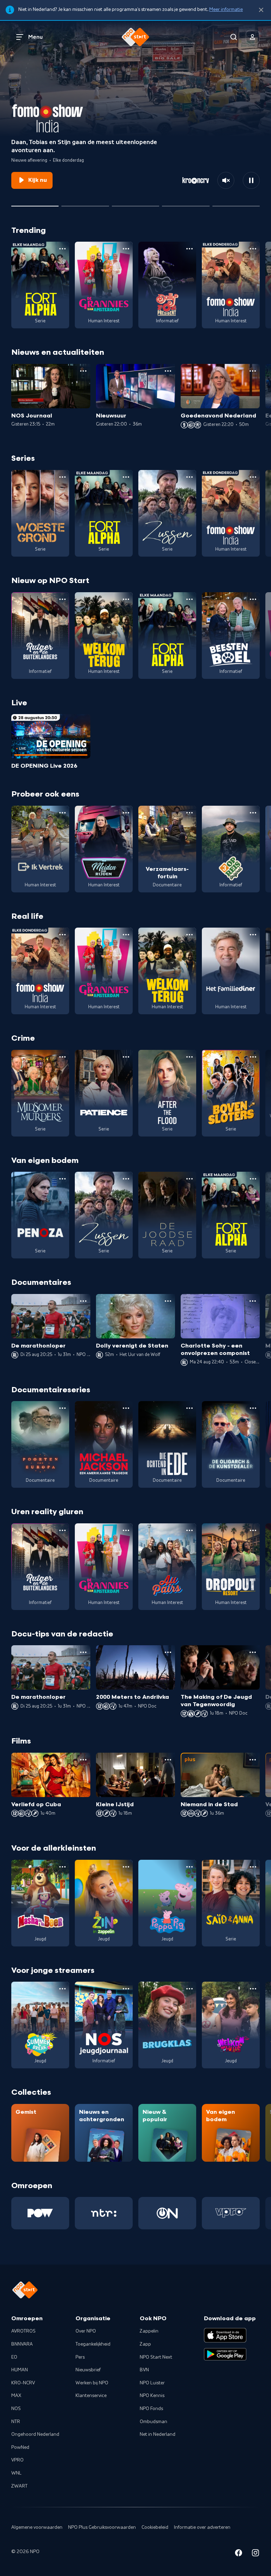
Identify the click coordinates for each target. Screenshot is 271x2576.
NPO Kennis (152, 2396)
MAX (16, 2396)
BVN (144, 2370)
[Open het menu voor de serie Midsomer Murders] (62, 1057)
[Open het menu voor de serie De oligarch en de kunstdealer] (253, 1408)
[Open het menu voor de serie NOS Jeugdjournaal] (126, 1989)
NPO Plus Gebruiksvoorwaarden (102, 2527)
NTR (16, 2422)
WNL (16, 2473)
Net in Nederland (158, 2434)
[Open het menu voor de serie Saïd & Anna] (253, 1867)
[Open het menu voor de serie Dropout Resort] (253, 1530)
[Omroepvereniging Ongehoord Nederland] (167, 2213)
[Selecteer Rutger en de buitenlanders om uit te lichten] (85, 203)
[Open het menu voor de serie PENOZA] (62, 1179)
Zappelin (149, 2331)
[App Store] (225, 2335)
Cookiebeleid (155, 2527)
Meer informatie (226, 10)
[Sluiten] (261, 10)
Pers (80, 2357)
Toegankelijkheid (93, 2344)
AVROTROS (23, 2331)
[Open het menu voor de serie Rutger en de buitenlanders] (62, 599)
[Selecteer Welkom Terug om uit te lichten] (135, 203)
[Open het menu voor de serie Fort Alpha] (62, 249)
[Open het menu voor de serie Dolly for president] (189, 249)
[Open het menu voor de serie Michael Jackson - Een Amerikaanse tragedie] (126, 1408)
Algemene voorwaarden (37, 2527)
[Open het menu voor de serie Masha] (62, 1867)
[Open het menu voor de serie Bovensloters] (253, 1057)
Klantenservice (91, 2396)
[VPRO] (231, 2213)
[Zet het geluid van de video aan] (226, 180)
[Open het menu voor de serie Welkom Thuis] (253, 1989)
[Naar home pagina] (135, 37)
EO (14, 2357)
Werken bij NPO (92, 2383)
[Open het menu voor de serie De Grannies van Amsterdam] (126, 249)
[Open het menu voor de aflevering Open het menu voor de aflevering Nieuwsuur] (168, 371)
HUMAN (20, 2370)
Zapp (145, 2344)
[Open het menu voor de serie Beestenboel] (253, 599)
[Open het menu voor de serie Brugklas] (189, 1989)
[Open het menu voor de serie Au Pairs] (189, 1530)
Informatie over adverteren (202, 2527)
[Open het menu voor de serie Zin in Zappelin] (126, 1867)
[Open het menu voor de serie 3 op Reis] (253, 813)
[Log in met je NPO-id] (253, 37)
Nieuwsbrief (88, 2370)
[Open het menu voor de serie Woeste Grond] (62, 477)
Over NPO (86, 2331)
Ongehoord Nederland (35, 2434)
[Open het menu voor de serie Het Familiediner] (253, 935)
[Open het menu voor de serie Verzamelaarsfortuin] (189, 813)
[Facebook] (239, 2554)
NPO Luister (152, 2383)
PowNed (20, 2447)
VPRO (17, 2460)
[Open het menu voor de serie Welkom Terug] (126, 599)
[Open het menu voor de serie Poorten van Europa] (62, 1408)
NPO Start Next (156, 2357)
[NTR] (104, 2213)
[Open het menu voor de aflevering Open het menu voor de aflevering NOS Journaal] (83, 371)
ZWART (19, 2486)
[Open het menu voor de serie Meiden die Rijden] (126, 813)
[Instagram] (255, 2554)
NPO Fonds (151, 2409)
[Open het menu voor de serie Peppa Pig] (189, 1867)
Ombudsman (153, 2422)
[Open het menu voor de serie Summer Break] (62, 1989)
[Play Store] (225, 2354)
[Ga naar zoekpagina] (234, 37)
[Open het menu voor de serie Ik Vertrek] (62, 813)
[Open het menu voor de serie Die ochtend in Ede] (189, 1408)
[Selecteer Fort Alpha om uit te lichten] (186, 203)
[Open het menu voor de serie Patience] (126, 1057)
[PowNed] (40, 2213)
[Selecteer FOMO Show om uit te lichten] (35, 203)
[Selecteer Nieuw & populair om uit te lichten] (236, 203)
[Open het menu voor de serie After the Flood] (189, 1057)
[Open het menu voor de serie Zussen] (189, 477)
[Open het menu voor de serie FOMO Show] (253, 249)
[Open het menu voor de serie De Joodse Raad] (189, 1179)
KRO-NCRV (23, 2383)
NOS (16, 2409)
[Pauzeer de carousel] (251, 180)
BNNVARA (22, 2344)
